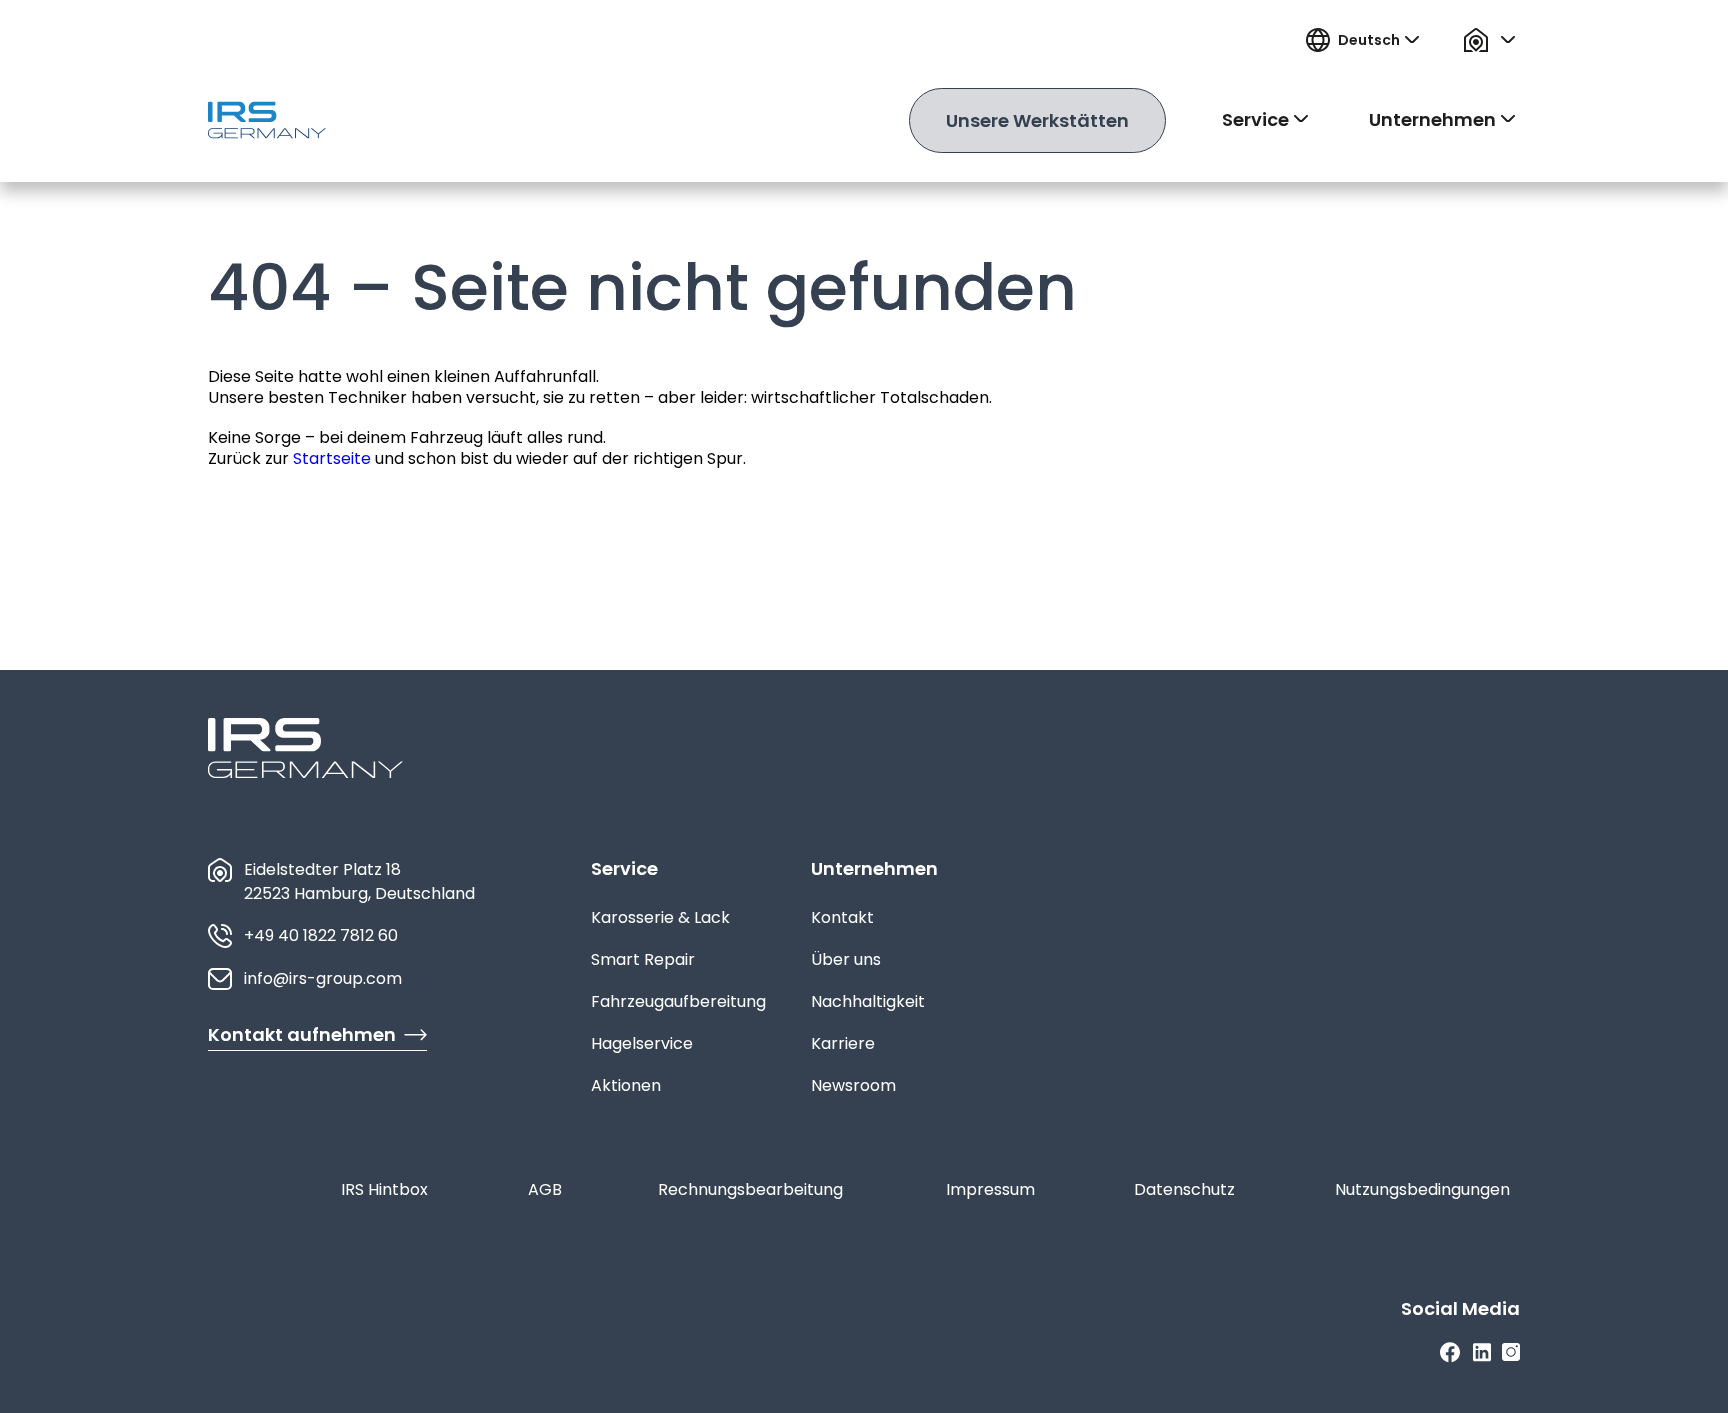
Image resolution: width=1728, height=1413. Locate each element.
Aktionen (626, 1085)
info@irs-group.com (323, 978)
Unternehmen (874, 868)
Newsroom (853, 1085)
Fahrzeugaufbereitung (678, 1001)
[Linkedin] (1482, 1352)
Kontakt (842, 917)
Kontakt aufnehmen (302, 1034)
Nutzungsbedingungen (1422, 1189)
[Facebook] (1450, 1352)
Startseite (332, 458)
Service (624, 868)
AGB (545, 1189)
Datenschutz (1184, 1189)
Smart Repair (643, 959)
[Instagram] (1511, 1352)
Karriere (843, 1043)
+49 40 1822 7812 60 (321, 935)
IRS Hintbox (384, 1189)
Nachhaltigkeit (868, 1001)
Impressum (990, 1189)
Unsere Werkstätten (1037, 120)
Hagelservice (642, 1043)
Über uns (846, 959)
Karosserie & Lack (660, 917)
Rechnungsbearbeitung (750, 1189)
